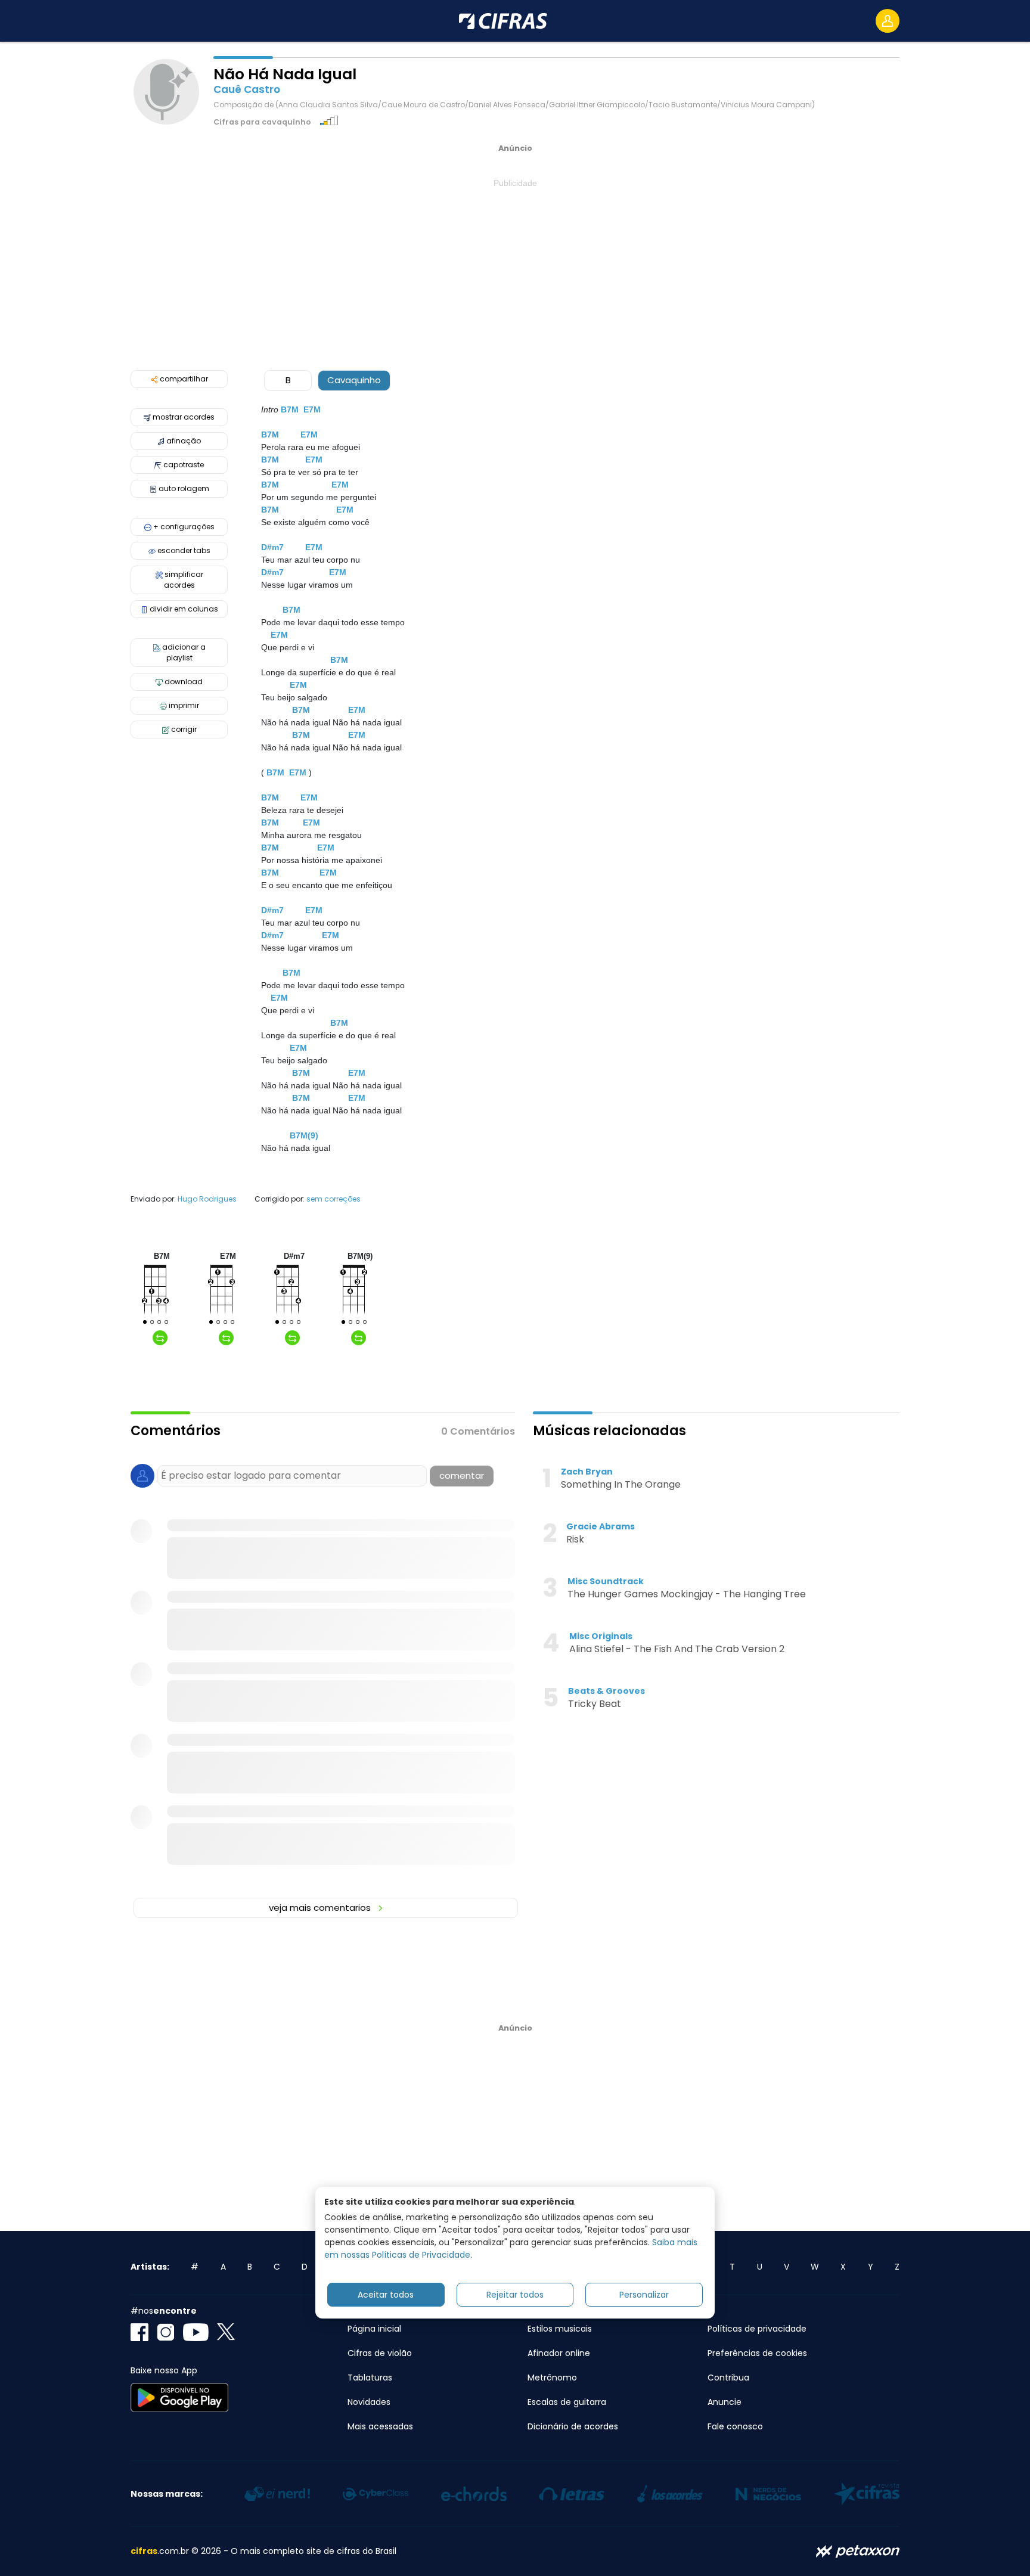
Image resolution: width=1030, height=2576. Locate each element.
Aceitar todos (386, 2294)
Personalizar (644, 2294)
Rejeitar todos (515, 2294)
